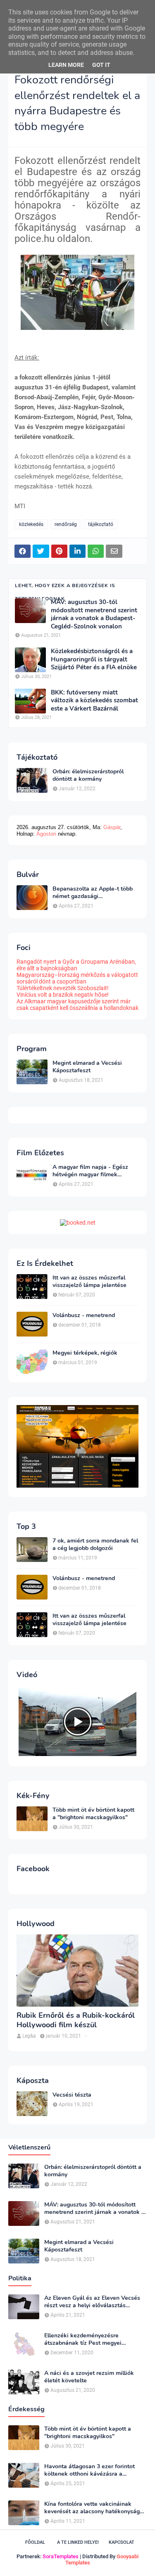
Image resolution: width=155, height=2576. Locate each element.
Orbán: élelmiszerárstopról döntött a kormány (88, 775)
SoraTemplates (61, 2556)
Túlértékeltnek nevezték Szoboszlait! (63, 988)
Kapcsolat (122, 2542)
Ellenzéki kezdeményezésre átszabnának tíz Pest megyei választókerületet (83, 2339)
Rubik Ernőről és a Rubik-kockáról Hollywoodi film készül (76, 2020)
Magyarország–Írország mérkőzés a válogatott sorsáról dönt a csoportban (77, 978)
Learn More (66, 65)
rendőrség (66, 524)
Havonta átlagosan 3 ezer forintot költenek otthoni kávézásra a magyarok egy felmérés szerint (89, 2470)
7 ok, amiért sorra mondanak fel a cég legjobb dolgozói (95, 1545)
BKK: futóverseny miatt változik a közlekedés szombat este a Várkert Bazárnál (94, 701)
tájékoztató (101, 524)
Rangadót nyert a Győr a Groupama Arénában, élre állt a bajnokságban (76, 965)
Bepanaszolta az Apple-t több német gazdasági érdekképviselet (93, 893)
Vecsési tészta (72, 2095)
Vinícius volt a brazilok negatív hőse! (63, 995)
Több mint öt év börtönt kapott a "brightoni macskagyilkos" (93, 1814)
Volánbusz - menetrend (84, 1315)
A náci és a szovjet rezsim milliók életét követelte (89, 2377)
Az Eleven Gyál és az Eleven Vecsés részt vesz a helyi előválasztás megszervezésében (92, 2302)
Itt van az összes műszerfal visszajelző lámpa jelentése (89, 1282)
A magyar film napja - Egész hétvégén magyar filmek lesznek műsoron (90, 1171)
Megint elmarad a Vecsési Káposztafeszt (87, 1067)
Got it (101, 65)
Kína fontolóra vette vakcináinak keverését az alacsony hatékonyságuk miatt (95, 2508)
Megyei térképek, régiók (85, 1353)
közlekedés (31, 524)
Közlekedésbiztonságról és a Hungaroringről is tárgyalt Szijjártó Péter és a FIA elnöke (94, 659)
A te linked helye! (78, 2542)
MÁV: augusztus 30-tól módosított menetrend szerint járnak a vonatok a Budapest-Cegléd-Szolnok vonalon (94, 614)
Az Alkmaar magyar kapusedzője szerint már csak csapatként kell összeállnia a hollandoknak (77, 1005)
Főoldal (35, 2542)
